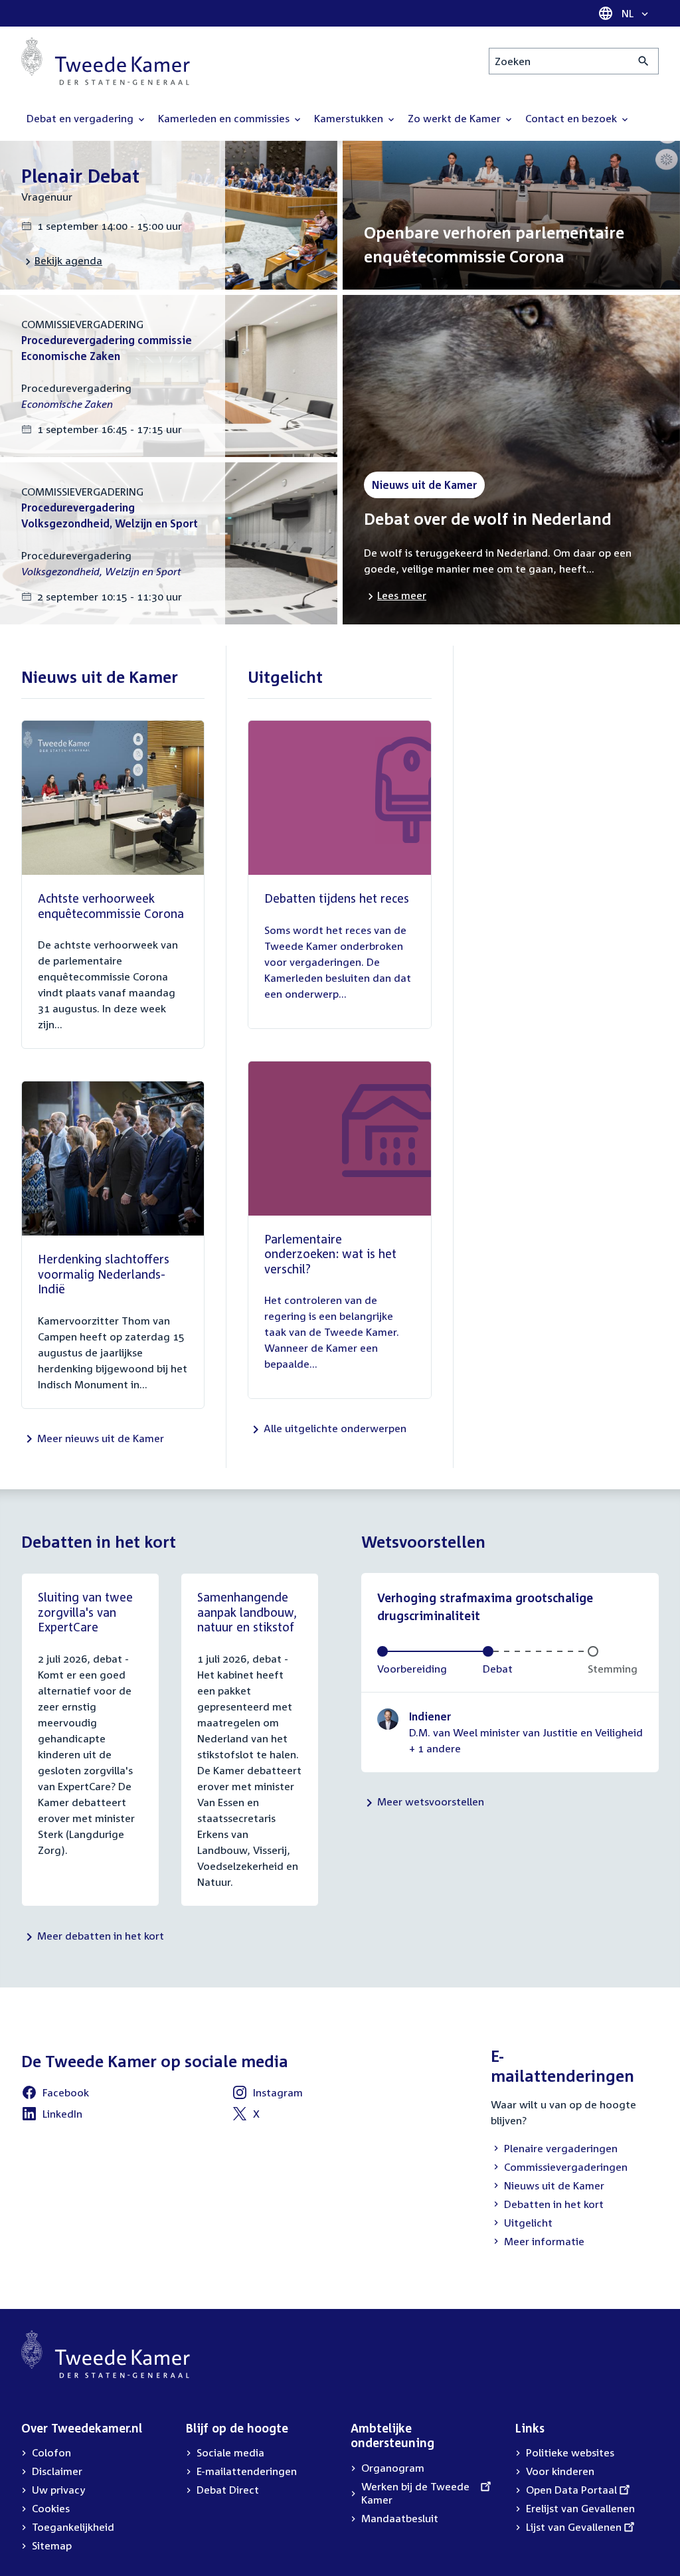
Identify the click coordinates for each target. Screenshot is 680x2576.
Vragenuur (47, 197)
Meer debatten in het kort (101, 1936)
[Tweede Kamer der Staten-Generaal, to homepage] (106, 61)
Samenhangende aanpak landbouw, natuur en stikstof (247, 1612)
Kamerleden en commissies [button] (225, 118)
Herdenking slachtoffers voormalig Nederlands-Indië (104, 1274)
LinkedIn (52, 2116)
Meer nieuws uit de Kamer (101, 1438)
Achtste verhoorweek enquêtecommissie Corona (111, 906)
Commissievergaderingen (559, 2168)
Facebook (55, 2094)
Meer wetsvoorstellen (431, 1801)
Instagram (267, 2094)
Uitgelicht (522, 2224)
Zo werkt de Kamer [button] (456, 118)
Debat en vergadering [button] (81, 118)
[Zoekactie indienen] (644, 61)
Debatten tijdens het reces (337, 898)
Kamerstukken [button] (350, 118)
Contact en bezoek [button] (572, 118)
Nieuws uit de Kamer (548, 2187)
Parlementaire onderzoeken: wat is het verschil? (330, 1254)
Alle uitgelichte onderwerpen (335, 1428)
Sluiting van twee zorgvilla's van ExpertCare (85, 1612)
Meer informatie (544, 2241)
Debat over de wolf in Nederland (488, 519)
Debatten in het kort (547, 2205)
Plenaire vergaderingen (554, 2150)
